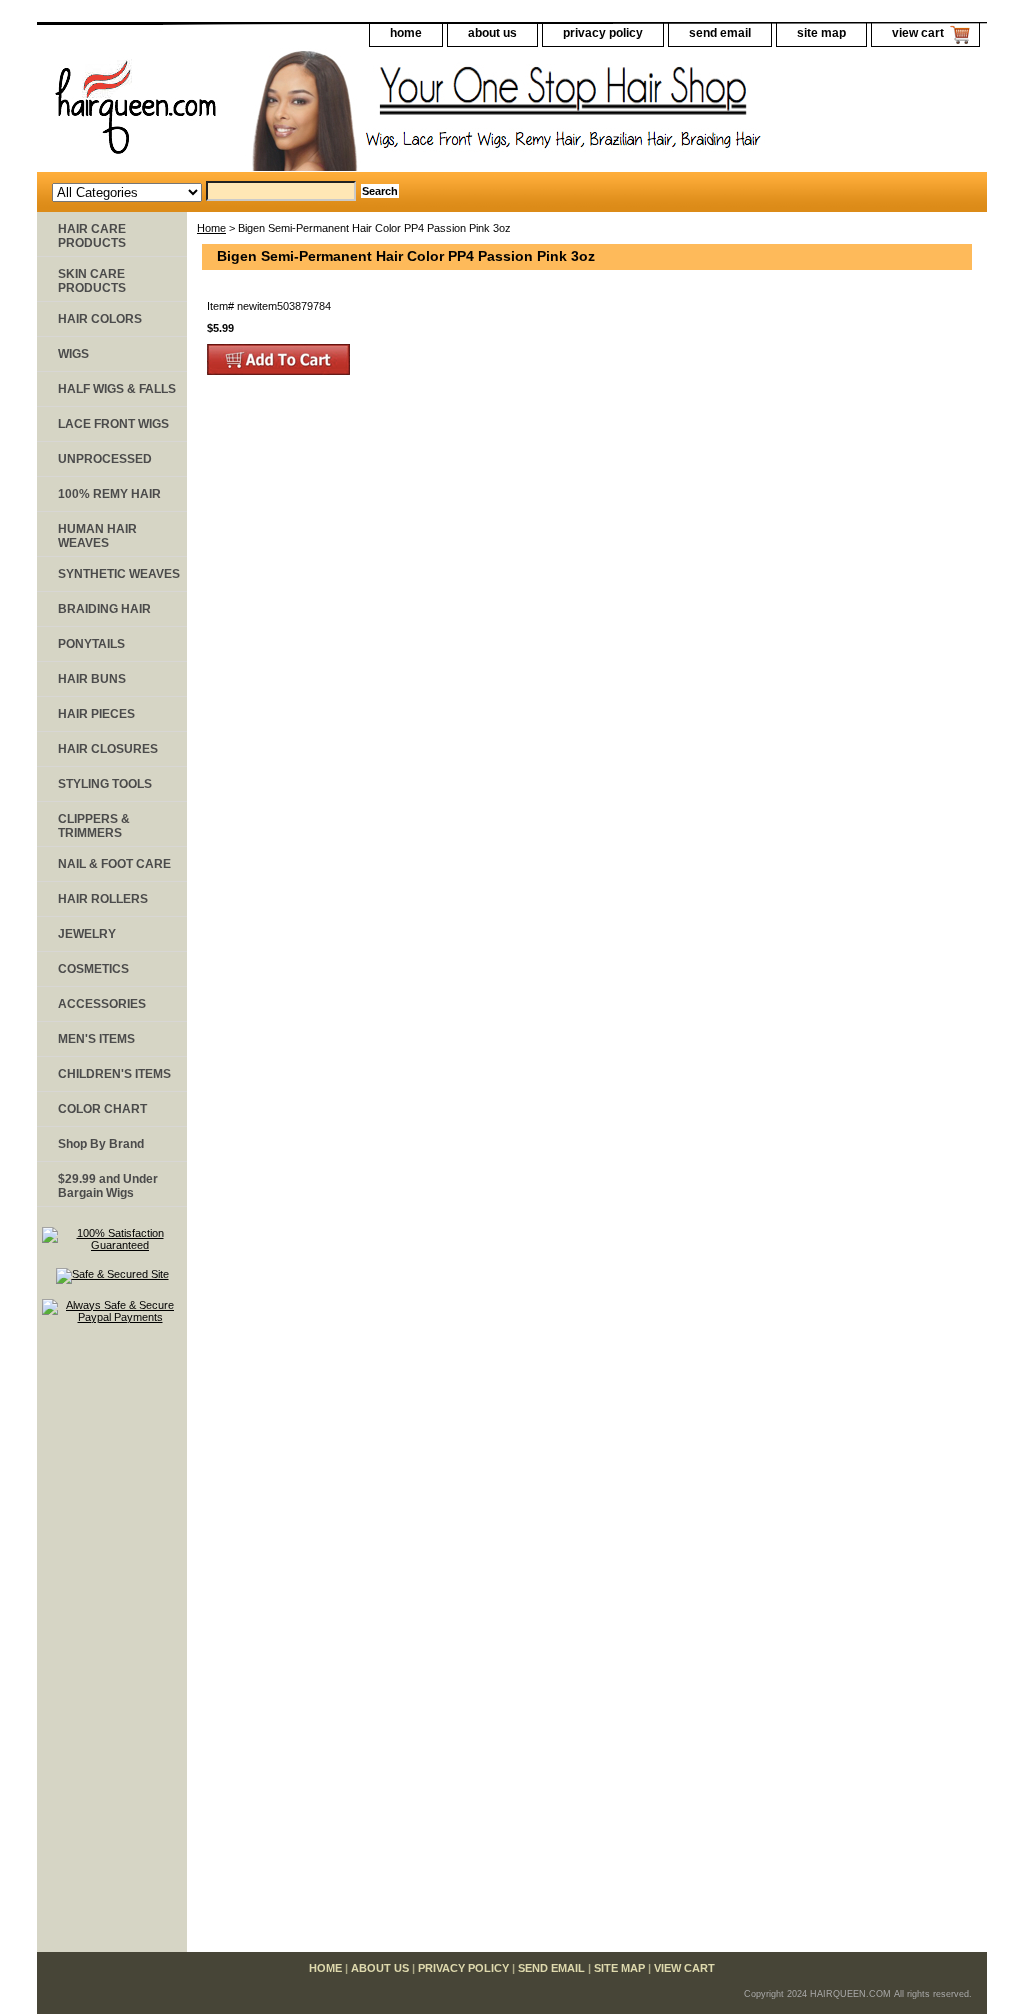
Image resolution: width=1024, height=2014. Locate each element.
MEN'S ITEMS (96, 1039)
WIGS (73, 354)
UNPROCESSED (105, 459)
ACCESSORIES (102, 1004)
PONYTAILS (91, 644)
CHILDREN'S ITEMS (114, 1074)
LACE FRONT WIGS (113, 424)
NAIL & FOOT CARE (114, 864)
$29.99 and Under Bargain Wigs (108, 1186)
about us (492, 33)
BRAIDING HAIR (104, 609)
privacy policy (603, 33)
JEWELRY (87, 934)
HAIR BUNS (92, 679)
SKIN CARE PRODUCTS (92, 281)
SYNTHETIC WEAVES (119, 574)
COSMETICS (93, 969)
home (406, 33)
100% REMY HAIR (109, 494)
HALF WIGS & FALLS (117, 389)
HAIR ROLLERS (103, 899)
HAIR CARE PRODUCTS (92, 236)
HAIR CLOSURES (108, 749)
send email (720, 33)
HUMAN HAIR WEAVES (97, 536)
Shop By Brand (101, 1144)
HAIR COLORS (100, 319)
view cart (918, 33)
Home (211, 228)
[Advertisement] (112, 1647)
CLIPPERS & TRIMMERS (94, 826)
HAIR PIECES (96, 714)
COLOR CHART (102, 1109)
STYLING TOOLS (105, 784)
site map (821, 33)
